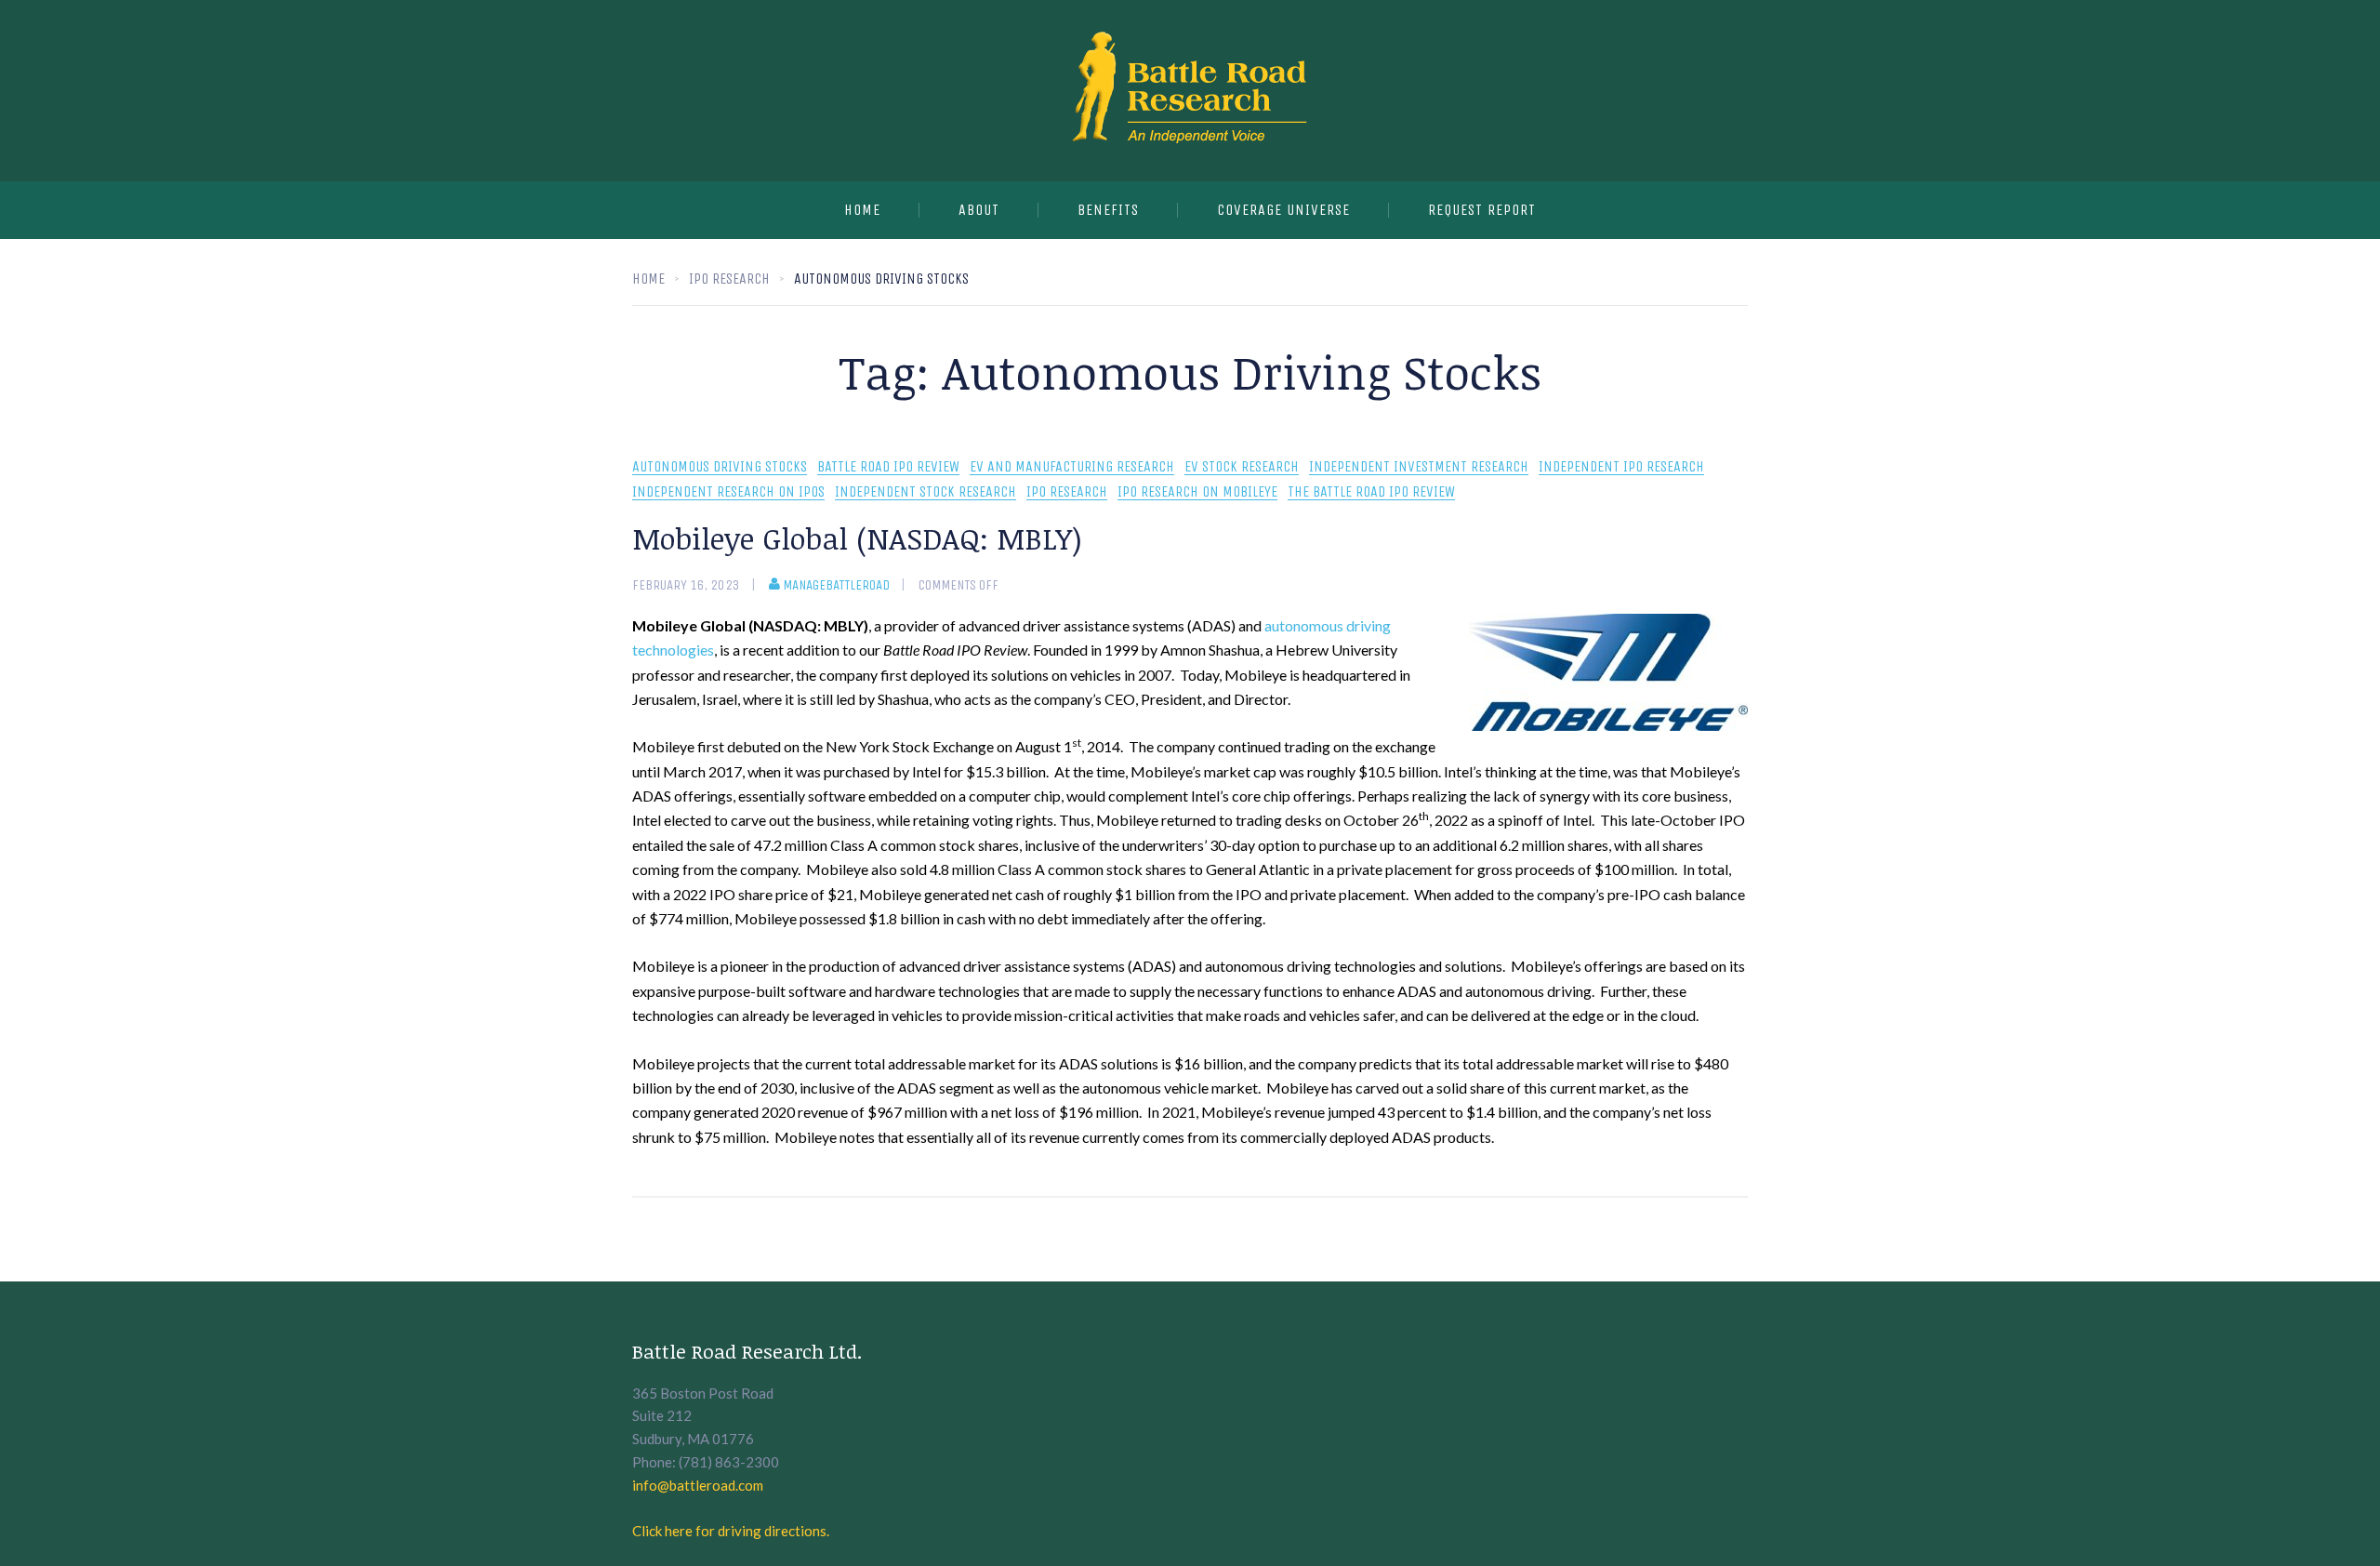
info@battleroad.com (698, 1485)
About (979, 210)
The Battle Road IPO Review (1371, 492)
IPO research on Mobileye (1197, 492)
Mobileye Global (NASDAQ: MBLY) (857, 538)
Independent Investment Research (1419, 467)
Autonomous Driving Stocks (720, 467)
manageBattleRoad (836, 585)
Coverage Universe (1283, 210)
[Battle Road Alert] (1190, 91)
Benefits (1108, 210)
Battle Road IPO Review (888, 467)
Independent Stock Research (926, 492)
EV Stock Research (1242, 467)
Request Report (1482, 210)
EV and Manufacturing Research (1072, 467)
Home (862, 210)
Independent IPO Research (1621, 467)
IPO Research (1067, 492)
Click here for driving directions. (731, 1531)
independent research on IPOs (728, 492)
